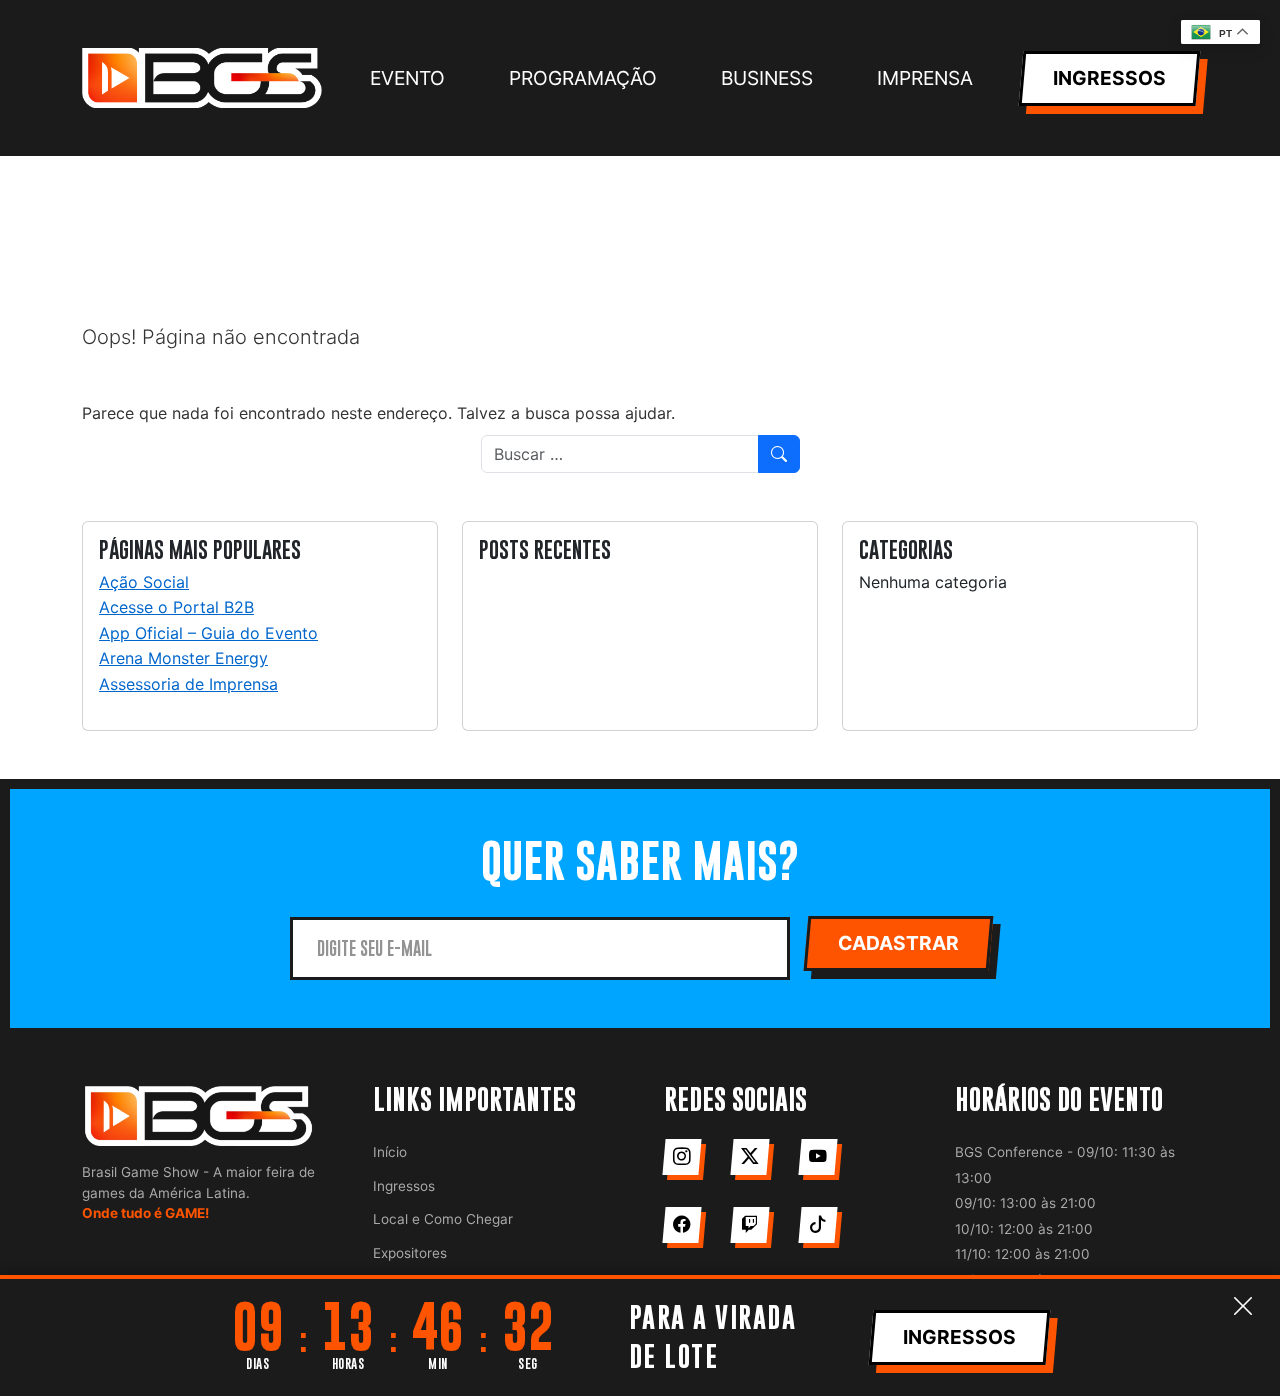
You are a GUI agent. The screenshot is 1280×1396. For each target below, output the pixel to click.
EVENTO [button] (407, 78)
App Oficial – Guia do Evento (208, 633)
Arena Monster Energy (183, 658)
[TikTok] (817, 1225)
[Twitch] (749, 1225)
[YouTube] (817, 1157)
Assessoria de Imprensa (188, 684)
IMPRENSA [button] (925, 78)
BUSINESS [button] (767, 78)
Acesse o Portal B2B (176, 607)
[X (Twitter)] (749, 1157)
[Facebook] (681, 1225)
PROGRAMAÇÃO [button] (583, 78)
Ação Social (144, 582)
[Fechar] (1243, 1306)
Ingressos (404, 1186)
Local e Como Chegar (443, 1219)
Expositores (410, 1253)
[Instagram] (681, 1157)
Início (390, 1152)
